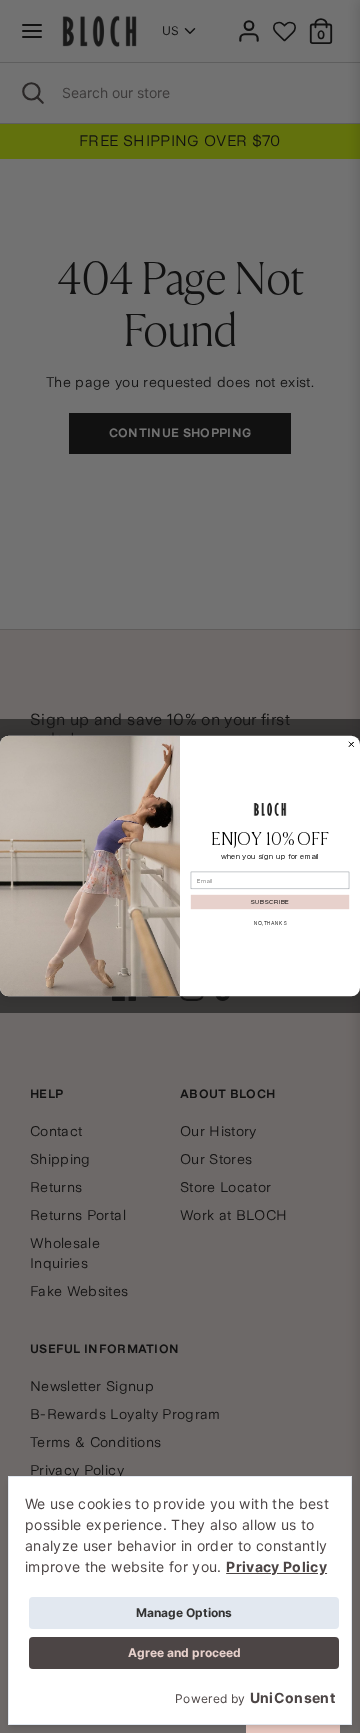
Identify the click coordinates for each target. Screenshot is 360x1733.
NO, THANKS (270, 923)
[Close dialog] (352, 745)
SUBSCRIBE (270, 903)
